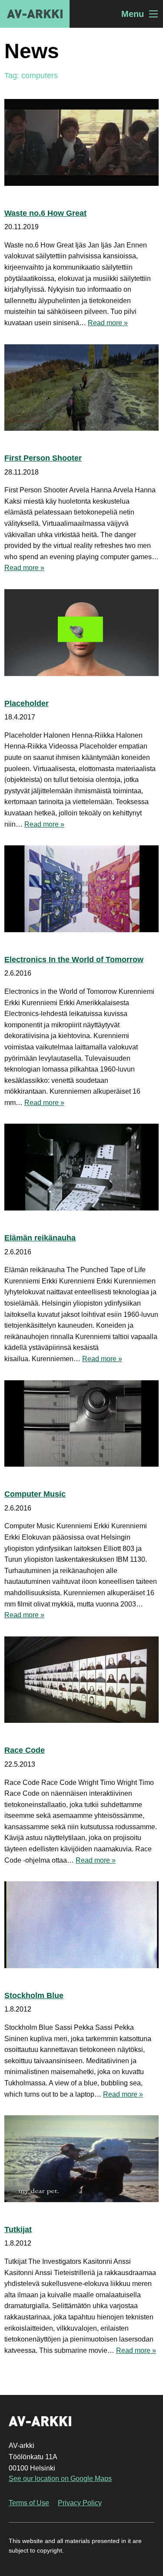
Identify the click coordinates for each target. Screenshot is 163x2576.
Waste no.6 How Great (45, 213)
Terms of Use (29, 2503)
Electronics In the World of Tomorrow (74, 960)
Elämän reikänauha (40, 1238)
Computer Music (35, 1494)
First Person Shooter (43, 458)
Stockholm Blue (34, 1995)
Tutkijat (18, 2230)
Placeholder (27, 703)
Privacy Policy (80, 2503)
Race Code (25, 1750)
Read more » (108, 323)
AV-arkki (35, 14)
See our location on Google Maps (60, 2479)
